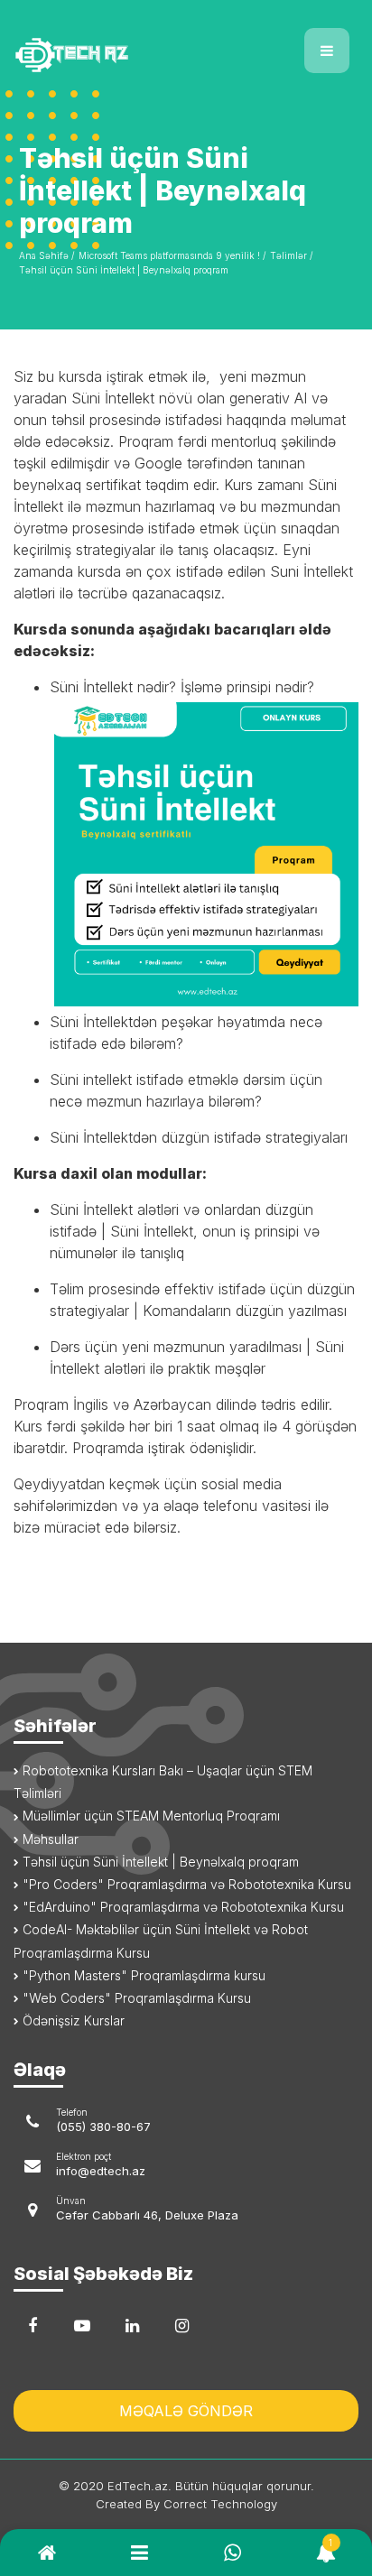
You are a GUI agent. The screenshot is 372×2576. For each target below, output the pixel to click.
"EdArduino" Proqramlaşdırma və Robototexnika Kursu (181, 1907)
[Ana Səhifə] (93, 44)
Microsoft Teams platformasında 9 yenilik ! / (172, 255)
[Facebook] (33, 2326)
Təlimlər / (291, 255)
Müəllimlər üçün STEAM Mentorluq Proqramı (149, 1816)
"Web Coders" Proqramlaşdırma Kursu (135, 1998)
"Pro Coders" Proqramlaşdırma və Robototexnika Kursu (185, 1884)
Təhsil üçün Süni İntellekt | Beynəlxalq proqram (124, 270)
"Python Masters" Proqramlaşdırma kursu (142, 1975)
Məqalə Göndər (186, 2411)
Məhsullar (49, 1839)
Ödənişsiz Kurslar (72, 2020)
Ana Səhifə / (46, 255)
